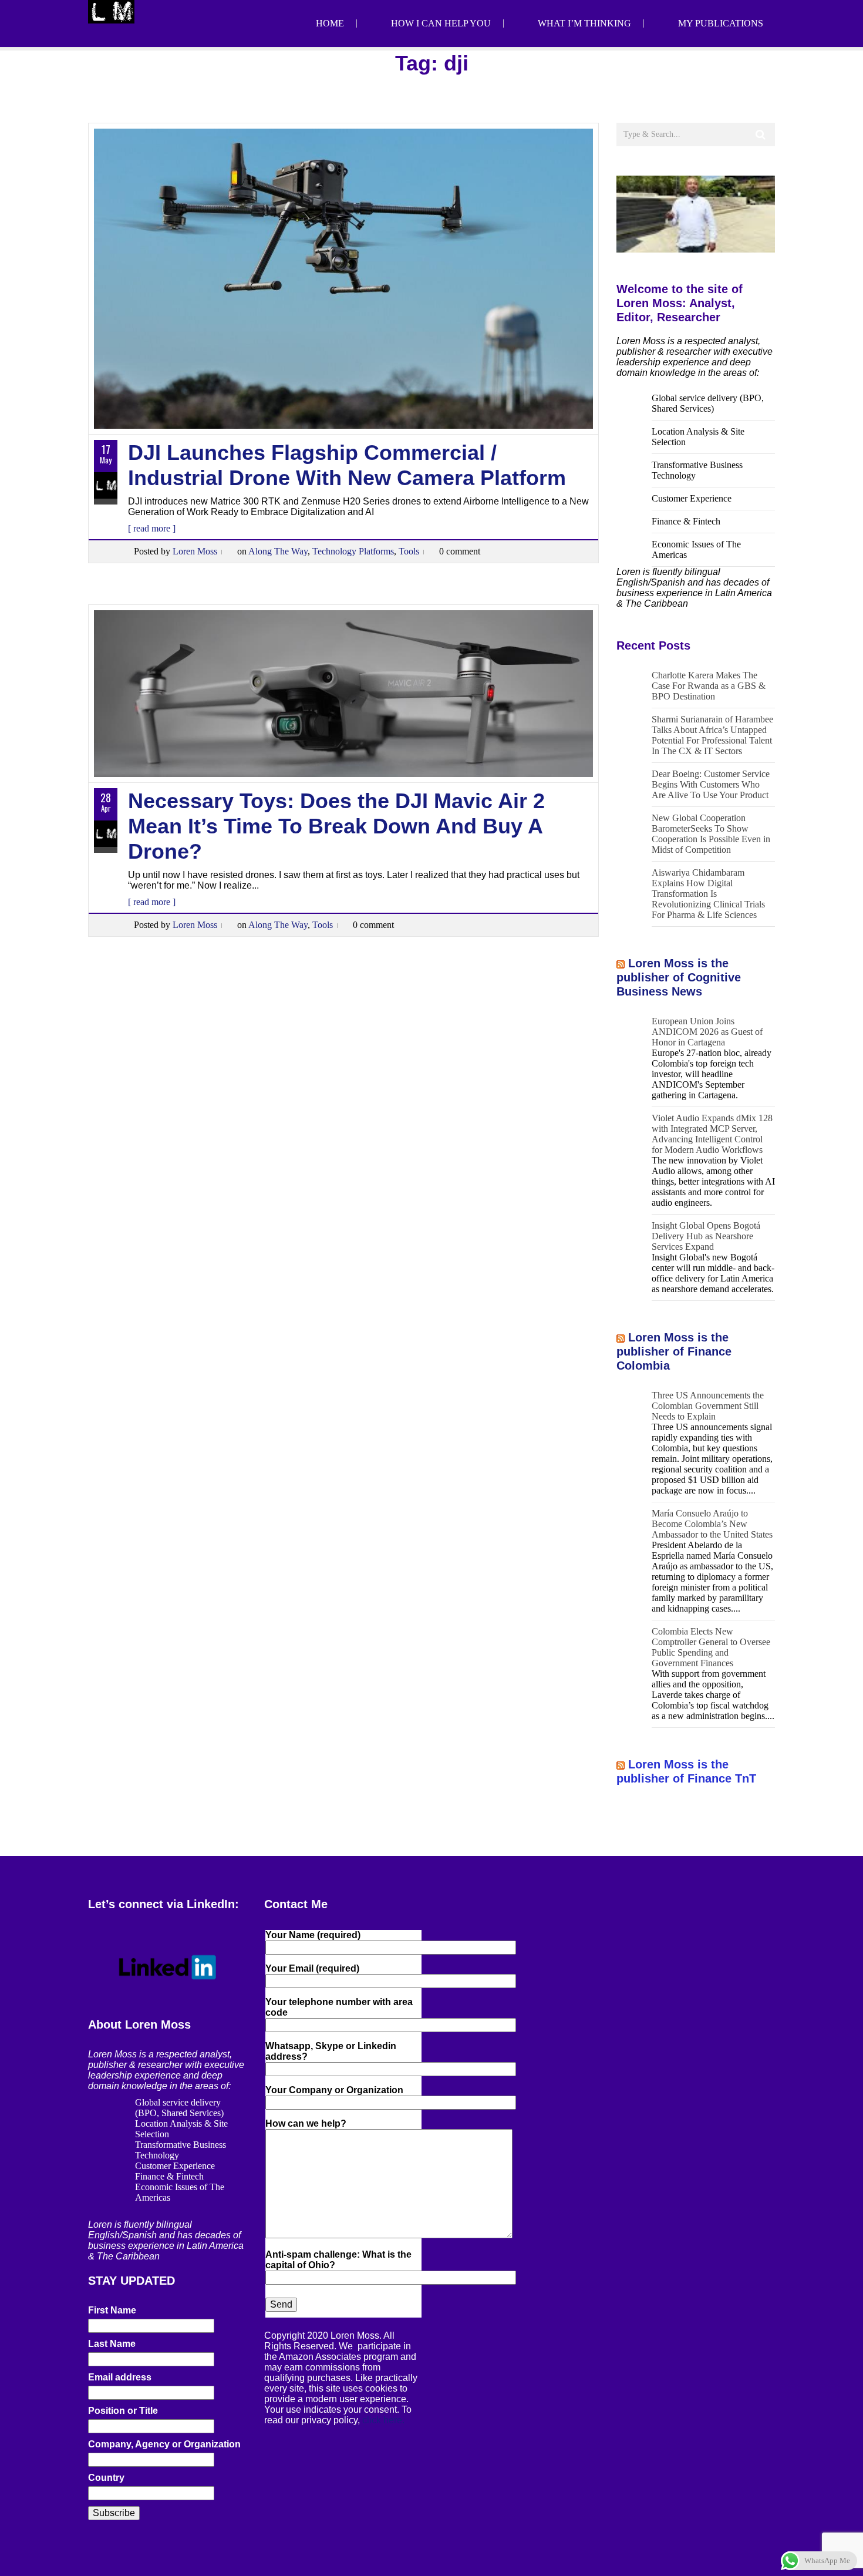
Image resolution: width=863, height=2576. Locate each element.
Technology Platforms (353, 551)
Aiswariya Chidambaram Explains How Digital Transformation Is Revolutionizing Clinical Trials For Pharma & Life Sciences (708, 894)
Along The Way (278, 551)
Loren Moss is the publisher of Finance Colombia (674, 1351)
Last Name (112, 2344)
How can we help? (306, 2123)
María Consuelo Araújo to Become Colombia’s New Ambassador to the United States (712, 1524)
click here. (383, 2420)
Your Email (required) (312, 1968)
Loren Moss (195, 551)
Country (106, 2478)
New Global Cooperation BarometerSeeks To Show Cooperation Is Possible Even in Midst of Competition (711, 834)
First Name (112, 2310)
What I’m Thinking (584, 23)
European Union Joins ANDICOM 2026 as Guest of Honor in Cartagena (707, 1032)
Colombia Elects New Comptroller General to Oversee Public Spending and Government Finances (711, 1647)
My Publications (721, 23)
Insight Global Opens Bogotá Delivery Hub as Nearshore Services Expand (706, 1236)
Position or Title (123, 2411)
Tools (409, 551)
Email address (120, 2377)
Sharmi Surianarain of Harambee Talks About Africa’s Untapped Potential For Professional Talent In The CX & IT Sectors (712, 735)
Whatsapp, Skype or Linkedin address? (331, 2051)
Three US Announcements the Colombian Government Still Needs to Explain (708, 1406)
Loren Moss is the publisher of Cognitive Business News (679, 977)
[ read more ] (152, 528)
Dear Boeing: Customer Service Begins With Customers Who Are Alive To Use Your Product (711, 784)
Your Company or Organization (334, 2090)
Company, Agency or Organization (164, 2444)
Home (330, 23)
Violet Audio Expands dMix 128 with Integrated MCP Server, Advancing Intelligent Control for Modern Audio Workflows (712, 1134)
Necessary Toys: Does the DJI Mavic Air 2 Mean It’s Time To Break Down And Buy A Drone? (336, 826)
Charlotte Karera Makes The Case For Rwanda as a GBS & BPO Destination (709, 686)
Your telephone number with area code (339, 2007)
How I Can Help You (441, 23)
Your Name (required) (313, 1935)
